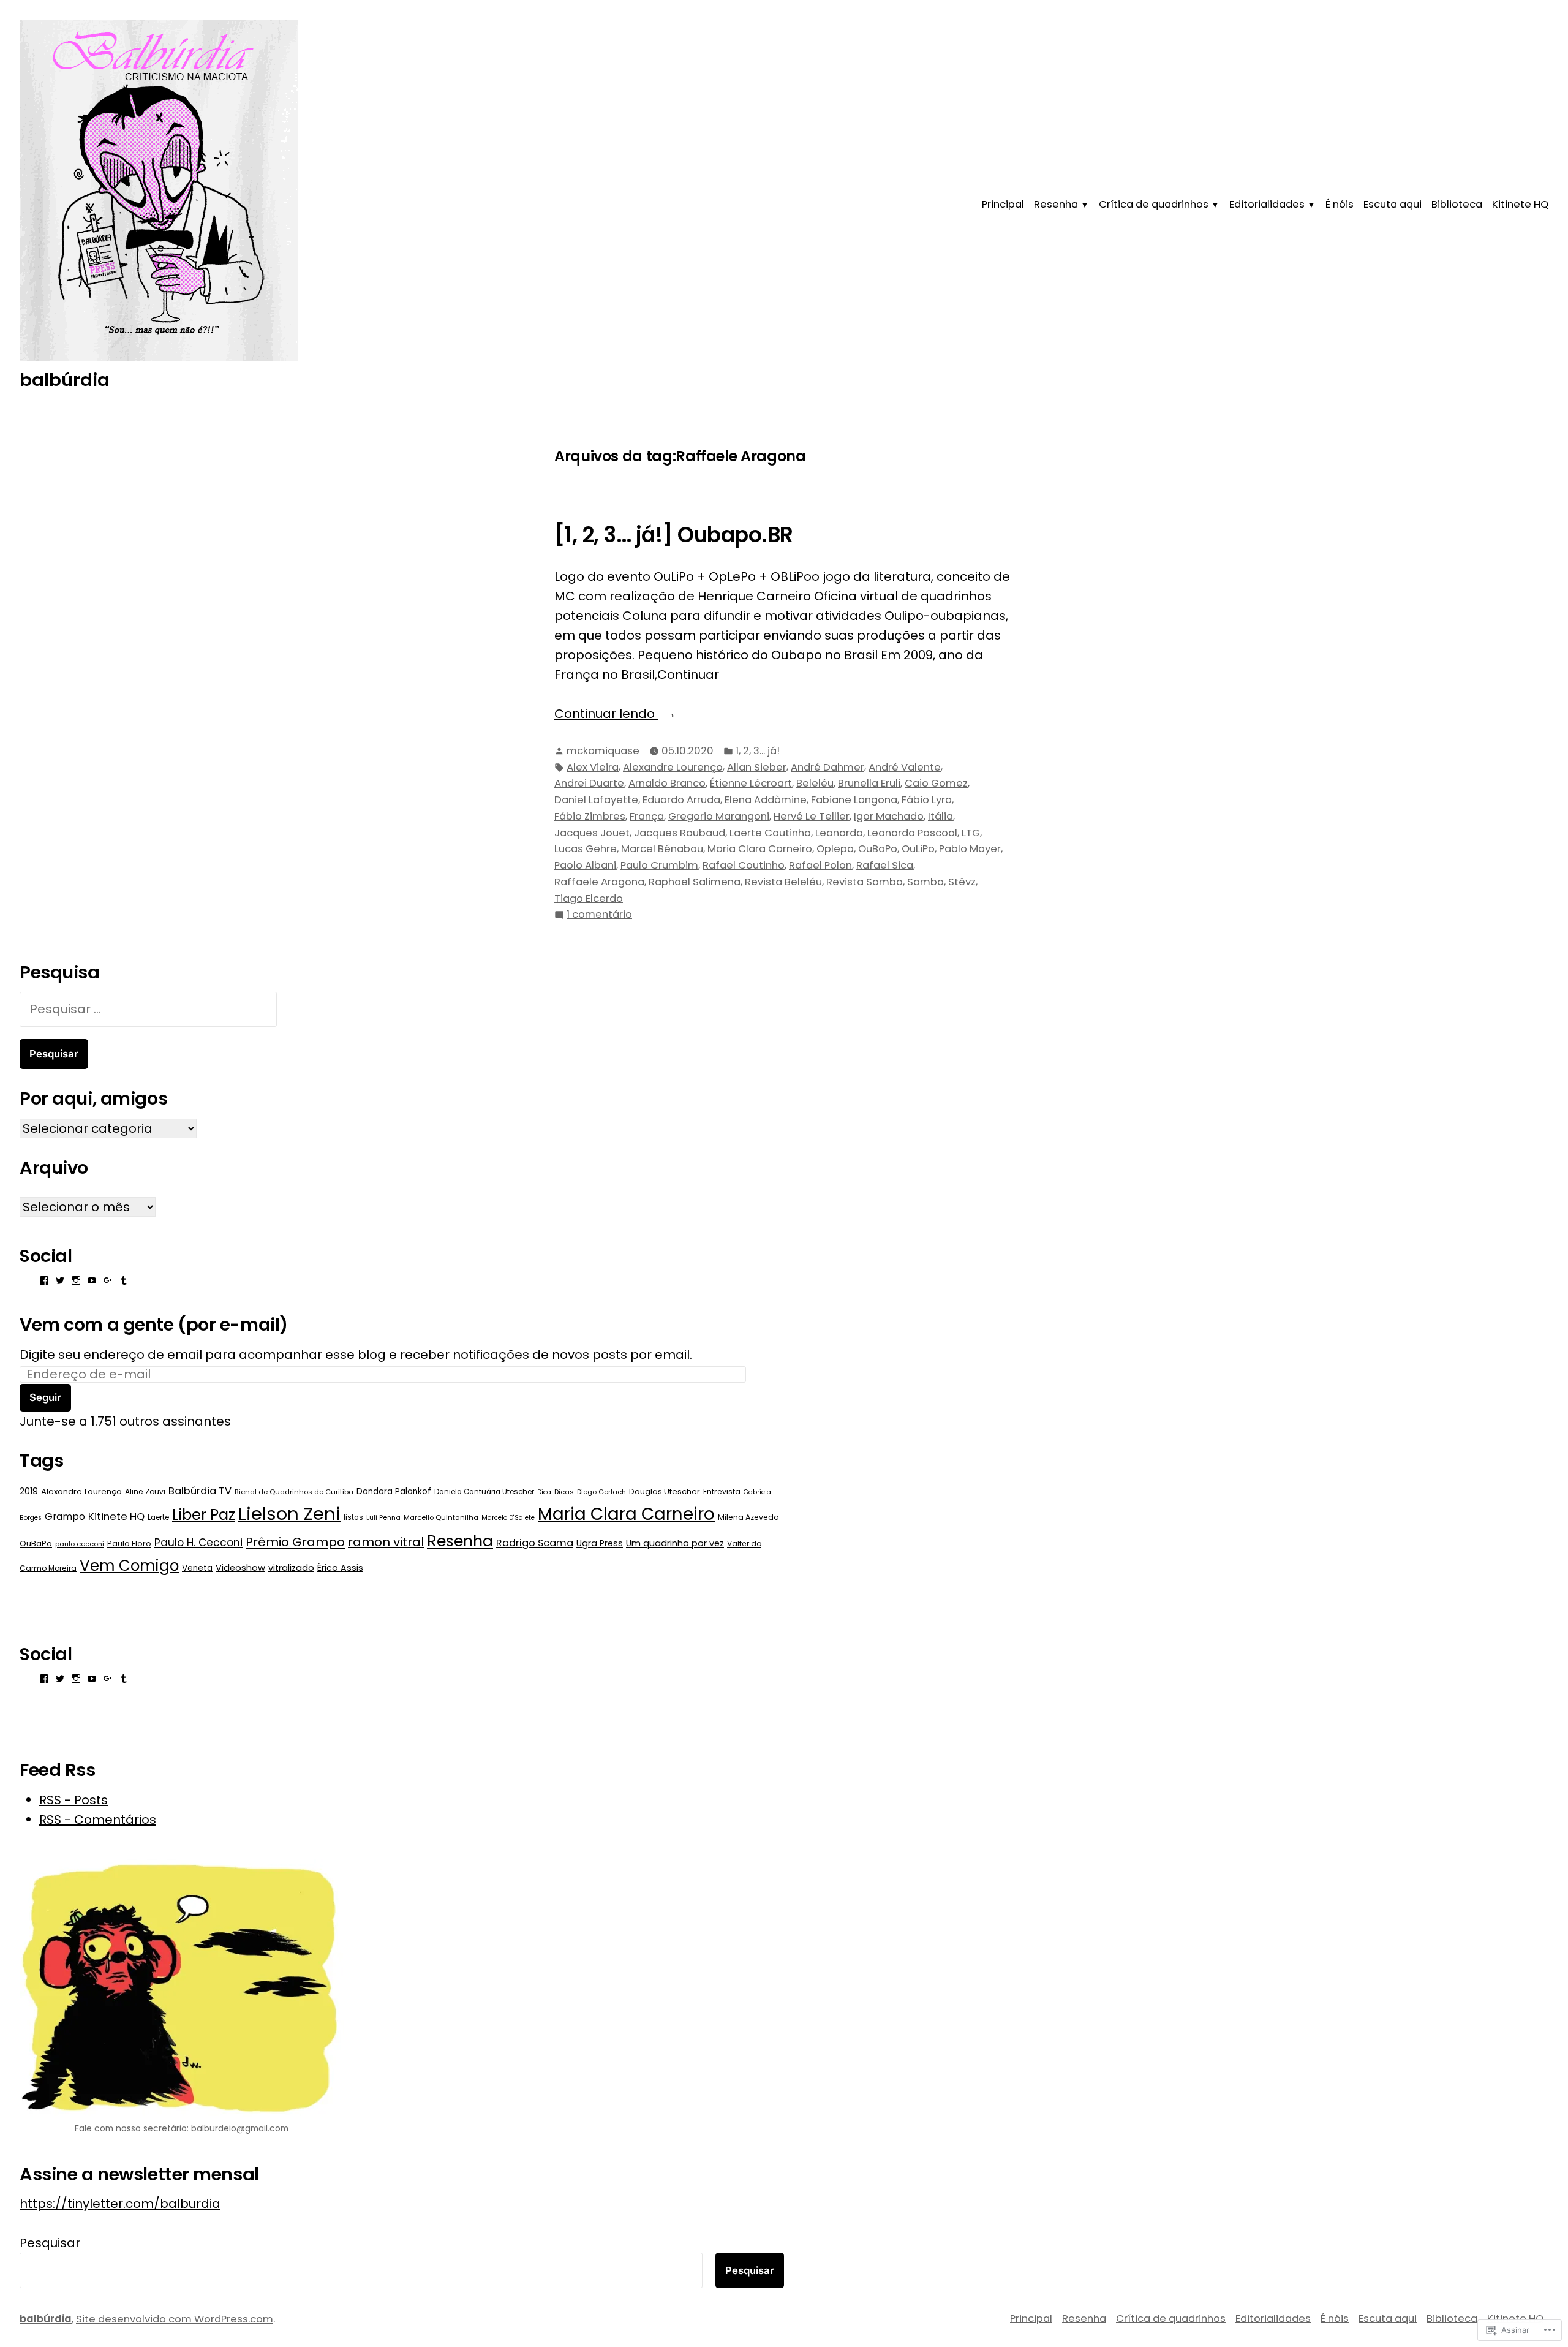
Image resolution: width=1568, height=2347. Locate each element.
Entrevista (722, 1491)
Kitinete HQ (1520, 204)
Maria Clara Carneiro (760, 849)
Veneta (197, 1568)
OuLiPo (918, 849)
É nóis (1340, 204)
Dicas (564, 1492)
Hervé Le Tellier (812, 816)
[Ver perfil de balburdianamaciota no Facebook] (44, 1280)
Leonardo (839, 833)
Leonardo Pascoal (912, 833)
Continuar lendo (606, 714)
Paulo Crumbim (659, 865)
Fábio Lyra (927, 800)
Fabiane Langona (854, 800)
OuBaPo (878, 849)
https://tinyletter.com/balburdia (120, 2204)
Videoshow (240, 1568)
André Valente (905, 767)
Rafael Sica (885, 865)
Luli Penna (383, 1517)
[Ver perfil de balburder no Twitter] (60, 1280)
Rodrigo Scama (535, 1543)
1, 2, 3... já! (758, 751)
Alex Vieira (593, 767)
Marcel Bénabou (662, 849)
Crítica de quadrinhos (1154, 204)
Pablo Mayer (970, 849)
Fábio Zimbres (590, 816)
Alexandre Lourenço (673, 767)
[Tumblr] (124, 1280)
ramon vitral (386, 1542)
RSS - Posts (73, 1800)
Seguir (45, 1397)
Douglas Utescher (665, 1491)
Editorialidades (1267, 204)
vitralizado (291, 1568)
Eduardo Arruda (681, 800)
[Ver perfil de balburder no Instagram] (76, 1280)
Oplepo (835, 849)
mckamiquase (603, 751)
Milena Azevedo (748, 1517)
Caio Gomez (936, 783)
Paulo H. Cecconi (198, 1543)
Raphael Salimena (695, 882)
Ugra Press (600, 1543)
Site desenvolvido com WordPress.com (175, 2319)
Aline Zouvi (145, 1491)
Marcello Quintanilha (441, 1517)
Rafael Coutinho (744, 865)
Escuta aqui (1393, 204)
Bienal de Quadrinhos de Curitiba (294, 1492)
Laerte (158, 1517)
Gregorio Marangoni (719, 816)
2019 (29, 1491)
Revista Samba (865, 882)
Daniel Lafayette (596, 800)
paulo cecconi (80, 1544)
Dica (544, 1492)
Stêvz (962, 882)
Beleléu (815, 783)
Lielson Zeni (289, 1514)
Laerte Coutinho (770, 833)
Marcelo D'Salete (508, 1518)
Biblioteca (1457, 204)
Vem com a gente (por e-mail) (154, 1325)
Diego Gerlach (601, 1492)
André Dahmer (827, 767)
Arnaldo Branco (667, 783)
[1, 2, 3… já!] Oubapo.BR (674, 535)
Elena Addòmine (766, 800)
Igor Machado (889, 816)
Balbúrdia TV (200, 1491)
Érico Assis (340, 1568)
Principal (1003, 204)
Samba (925, 882)
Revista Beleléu (783, 882)
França (647, 816)
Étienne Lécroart (751, 783)
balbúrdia (65, 380)
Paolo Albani (585, 865)
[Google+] (108, 1280)
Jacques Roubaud (680, 833)
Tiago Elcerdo (589, 898)
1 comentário (599, 915)
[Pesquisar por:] (148, 1009)
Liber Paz (204, 1515)
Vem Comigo (129, 1566)
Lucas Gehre (586, 849)
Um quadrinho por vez (675, 1543)
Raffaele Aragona (599, 882)
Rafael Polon (820, 865)
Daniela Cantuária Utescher (484, 1492)
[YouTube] (92, 1280)
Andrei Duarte (589, 783)
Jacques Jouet (592, 833)
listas (353, 1517)
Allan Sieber (757, 767)
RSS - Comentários (98, 1820)
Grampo (65, 1517)
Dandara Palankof (394, 1491)
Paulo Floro (129, 1544)
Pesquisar (50, 2243)
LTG (971, 833)
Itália (940, 816)
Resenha (1056, 204)
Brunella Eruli (869, 783)
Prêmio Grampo (295, 1542)
